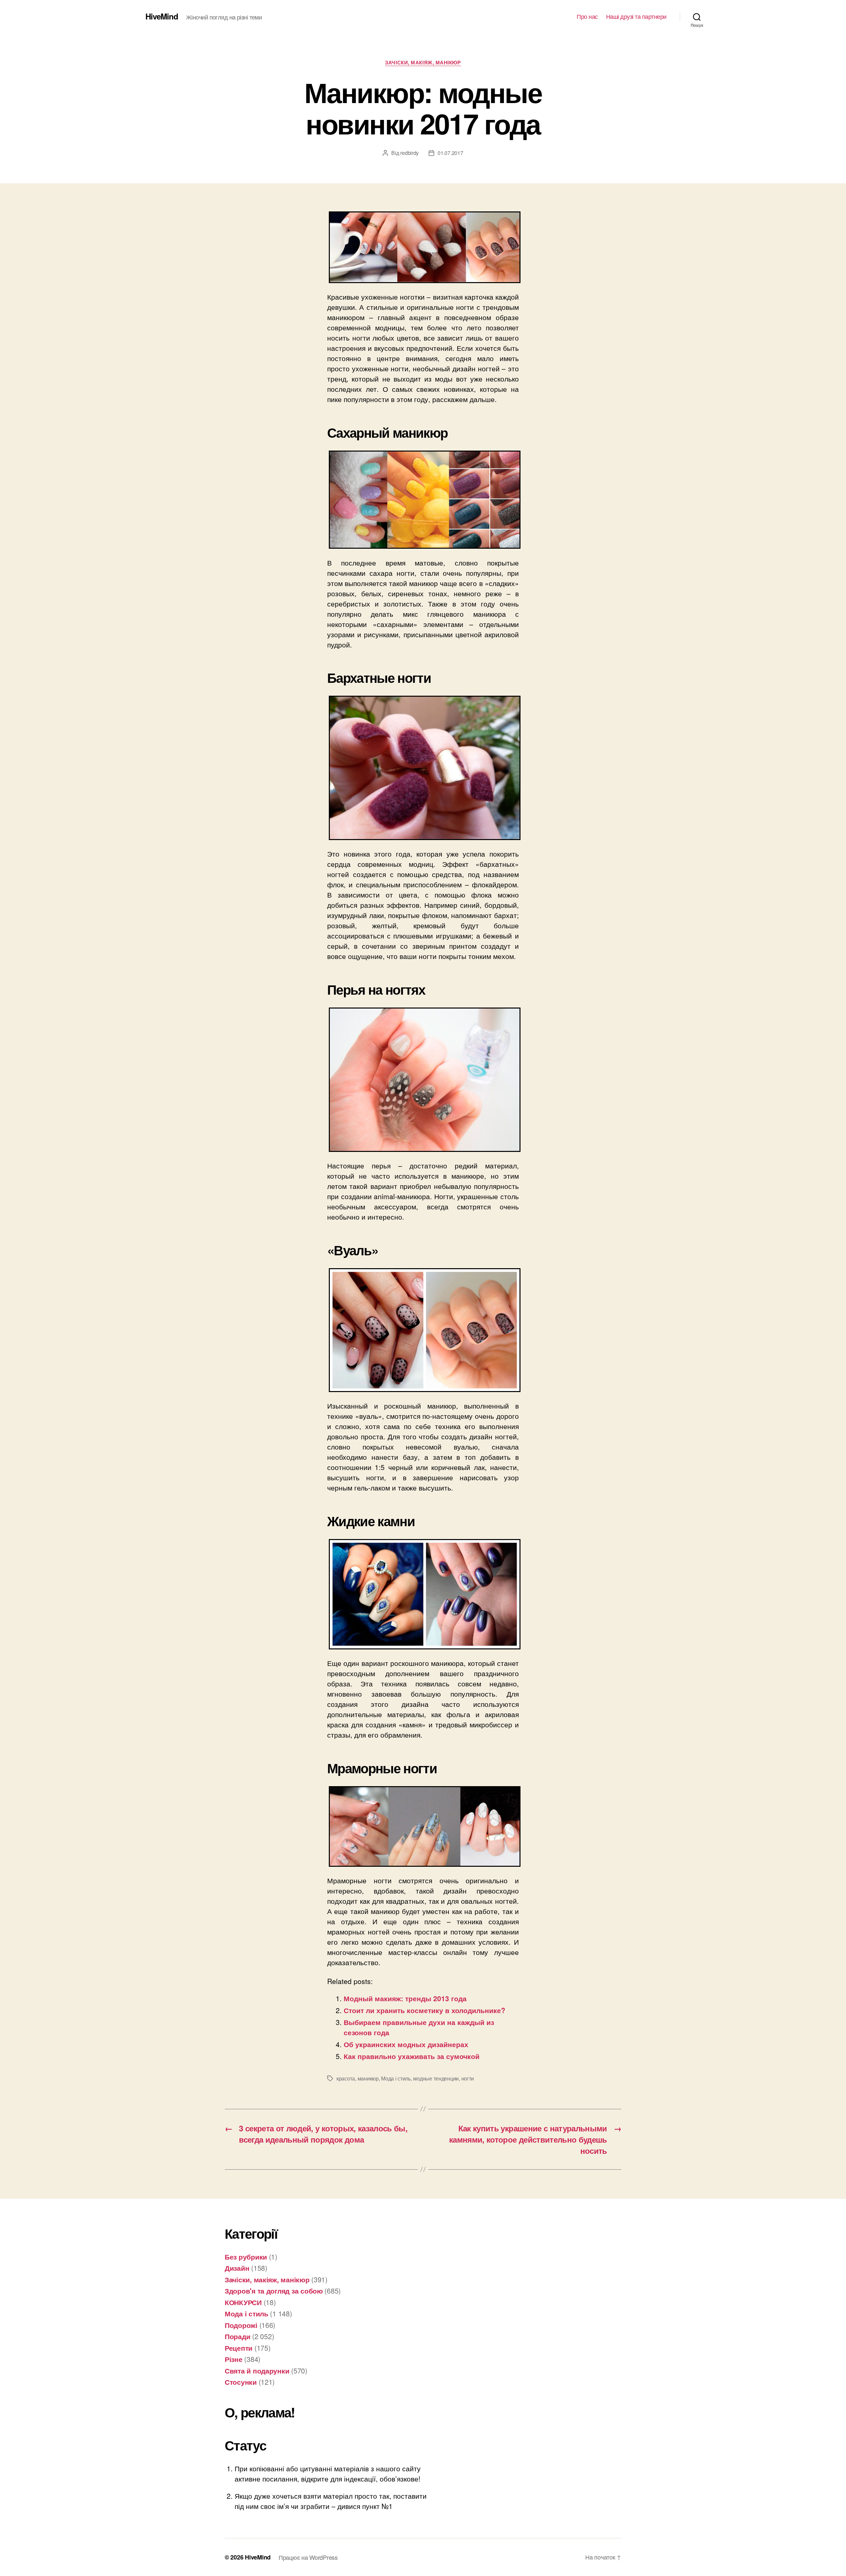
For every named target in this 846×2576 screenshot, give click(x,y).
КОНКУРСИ (243, 2302)
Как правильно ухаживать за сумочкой (412, 2056)
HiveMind (162, 16)
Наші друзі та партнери (636, 17)
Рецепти (239, 2348)
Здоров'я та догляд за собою (274, 2291)
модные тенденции (436, 2078)
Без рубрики (246, 2257)
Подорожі (241, 2325)
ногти (468, 2078)
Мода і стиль (396, 2078)
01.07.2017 (450, 153)
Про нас (587, 17)
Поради (237, 2336)
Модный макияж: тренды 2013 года (405, 1998)
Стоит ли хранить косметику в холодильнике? (424, 2010)
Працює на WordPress (308, 2557)
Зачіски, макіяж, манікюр (423, 63)
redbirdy (409, 153)
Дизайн (237, 2268)
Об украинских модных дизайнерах (406, 2044)
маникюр (368, 2078)
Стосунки (241, 2382)
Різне (234, 2359)
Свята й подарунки (257, 2371)
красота (346, 2078)
